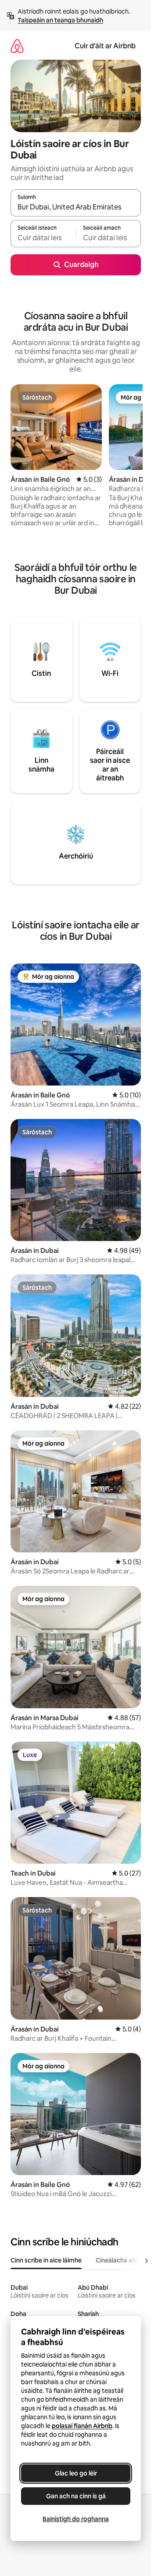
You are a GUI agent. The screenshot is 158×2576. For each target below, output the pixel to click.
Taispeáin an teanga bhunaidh (60, 20)
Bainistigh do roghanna (76, 2519)
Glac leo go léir (76, 2473)
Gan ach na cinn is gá (76, 2496)
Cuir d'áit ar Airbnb (105, 46)
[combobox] (76, 207)
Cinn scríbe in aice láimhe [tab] (46, 2260)
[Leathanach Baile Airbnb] (17, 46)
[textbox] (43, 238)
